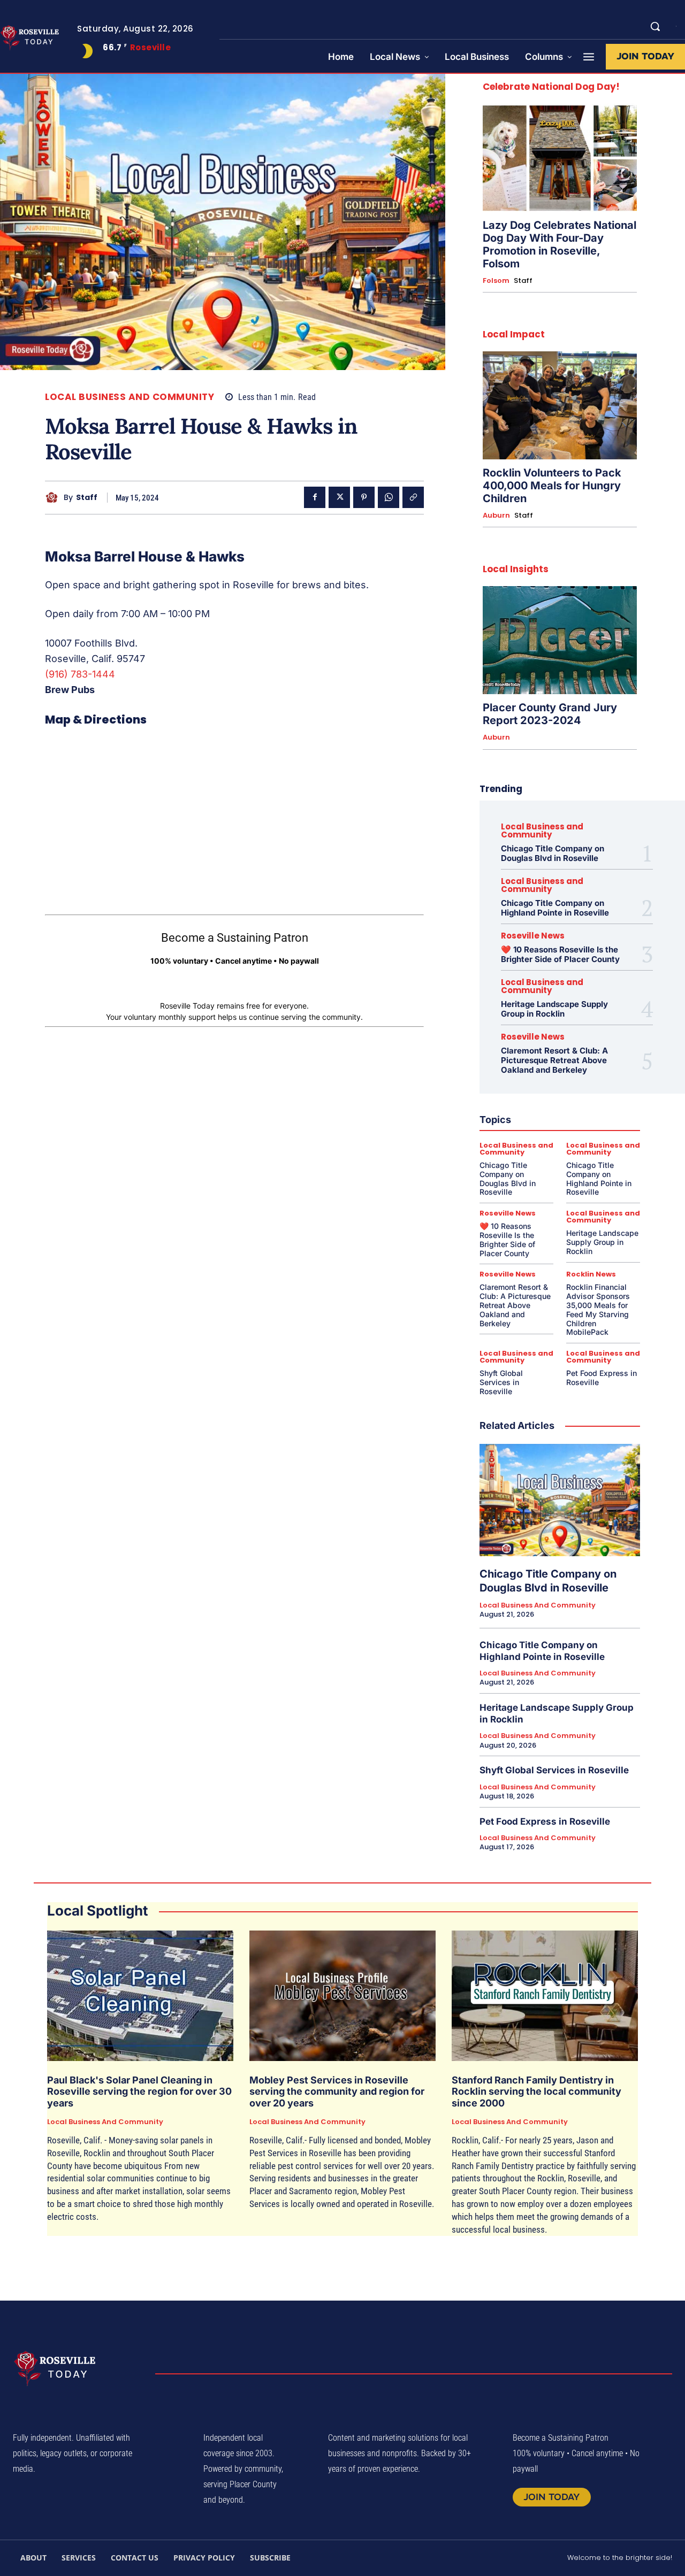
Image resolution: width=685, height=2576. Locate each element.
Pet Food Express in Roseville (545, 1821)
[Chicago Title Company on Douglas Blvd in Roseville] (560, 1500)
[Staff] (54, 498)
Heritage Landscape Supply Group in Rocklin (554, 1009)
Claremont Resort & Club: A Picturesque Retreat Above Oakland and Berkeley (554, 1060)
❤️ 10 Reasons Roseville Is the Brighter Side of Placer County (560, 954)
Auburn (496, 516)
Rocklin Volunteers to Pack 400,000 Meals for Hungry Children (552, 486)
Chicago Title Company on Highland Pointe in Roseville (555, 908)
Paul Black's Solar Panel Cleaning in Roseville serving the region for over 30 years (139, 2091)
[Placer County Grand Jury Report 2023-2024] (560, 640)
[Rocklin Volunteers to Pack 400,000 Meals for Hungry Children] (560, 405)
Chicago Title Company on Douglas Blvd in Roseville (553, 853)
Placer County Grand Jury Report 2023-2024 (550, 714)
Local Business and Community (130, 397)
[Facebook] (315, 497)
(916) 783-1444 (80, 674)
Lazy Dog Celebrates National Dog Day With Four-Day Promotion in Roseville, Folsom (560, 244)
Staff (87, 498)
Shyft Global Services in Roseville (501, 1382)
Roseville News (533, 936)
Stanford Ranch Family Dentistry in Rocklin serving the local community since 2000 (536, 2091)
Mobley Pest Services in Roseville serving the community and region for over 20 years (337, 2091)
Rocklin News (591, 1274)
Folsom (496, 281)
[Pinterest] (364, 497)
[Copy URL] (413, 497)
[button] (655, 26)
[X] (339, 497)
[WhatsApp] (389, 497)
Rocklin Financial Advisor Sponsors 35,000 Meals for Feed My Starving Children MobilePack (598, 1309)
